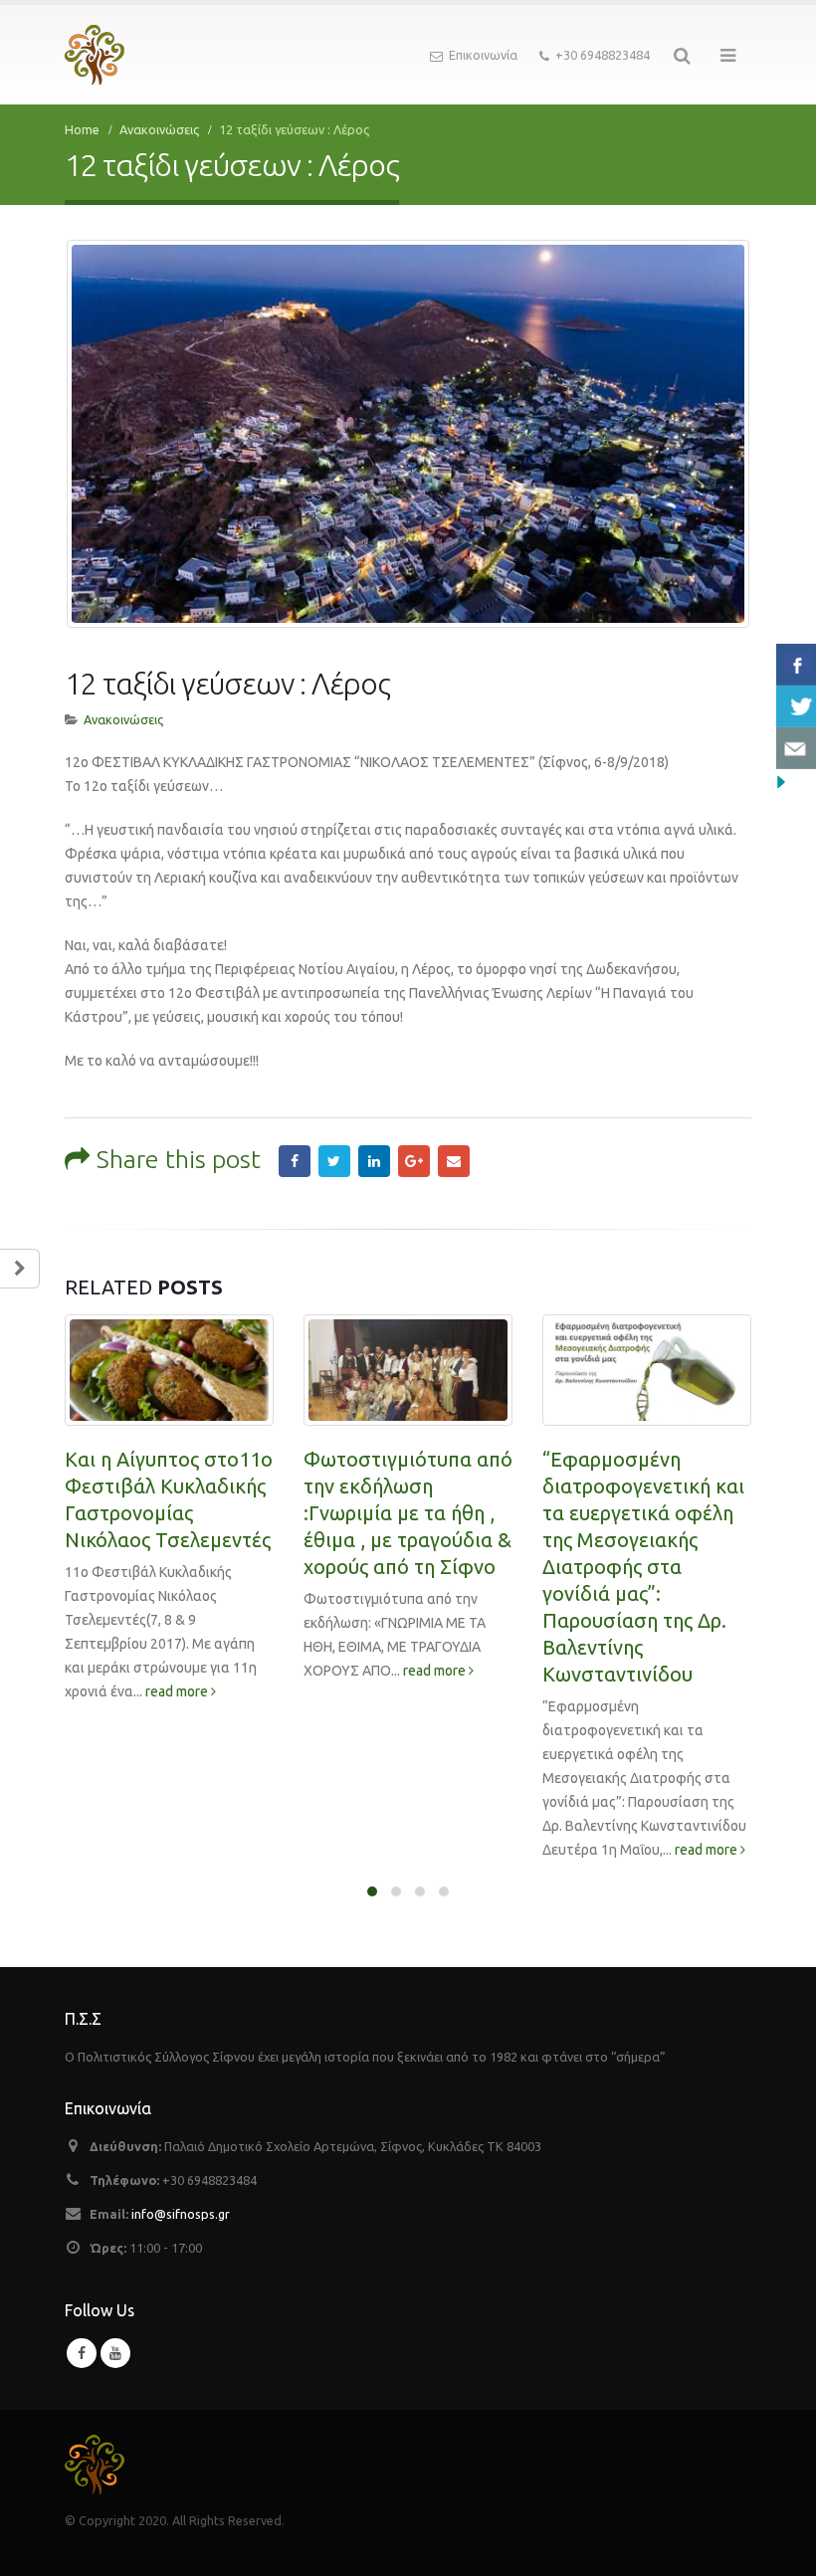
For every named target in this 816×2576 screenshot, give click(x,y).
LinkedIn (374, 1161)
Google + (414, 1161)
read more (178, 1691)
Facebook (295, 1161)
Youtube (115, 2353)
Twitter (334, 1161)
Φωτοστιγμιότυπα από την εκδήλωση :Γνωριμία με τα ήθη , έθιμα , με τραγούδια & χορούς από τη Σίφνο (408, 1513)
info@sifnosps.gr (181, 2214)
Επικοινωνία (483, 55)
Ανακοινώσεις (123, 719)
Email (454, 1161)
